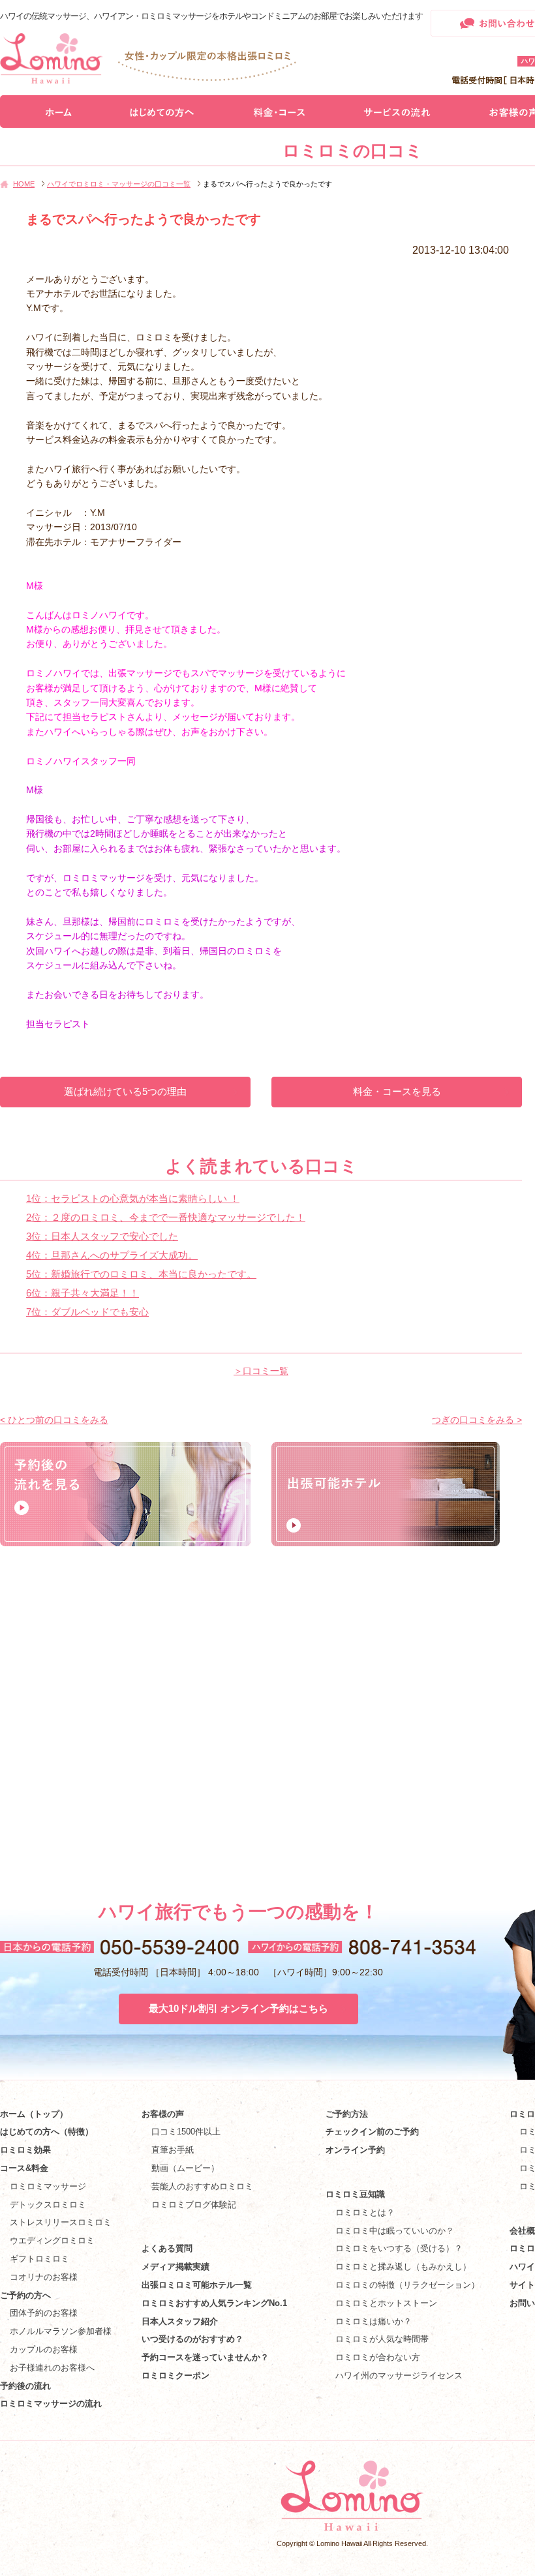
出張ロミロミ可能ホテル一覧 (197, 2285)
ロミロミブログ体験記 (194, 2205)
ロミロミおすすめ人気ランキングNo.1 (219, 2303)
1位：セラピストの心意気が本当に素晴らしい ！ (133, 1198)
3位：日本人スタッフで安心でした (102, 1236)
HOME (24, 184)
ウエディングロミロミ (52, 2240)
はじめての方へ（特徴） (47, 2132)
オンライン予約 (355, 2150)
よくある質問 (167, 2248)
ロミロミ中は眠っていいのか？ (395, 2231)
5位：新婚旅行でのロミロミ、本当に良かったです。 (141, 1274)
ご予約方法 (347, 2114)
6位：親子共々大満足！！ (83, 1293)
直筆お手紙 (173, 2150)
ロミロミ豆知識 (355, 2194)
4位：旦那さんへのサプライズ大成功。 (112, 1255)
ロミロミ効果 (25, 2150)
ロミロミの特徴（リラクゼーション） (407, 2285)
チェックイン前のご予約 (372, 2132)
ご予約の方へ (25, 2295)
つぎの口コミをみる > (477, 1420)
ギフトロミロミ (39, 2259)
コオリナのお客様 (44, 2277)
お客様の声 (163, 2114)
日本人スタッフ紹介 (180, 2321)
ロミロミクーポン (176, 2375)
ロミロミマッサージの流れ (51, 2404)
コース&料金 (24, 2168)
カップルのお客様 (44, 2349)
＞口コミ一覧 (261, 1371)
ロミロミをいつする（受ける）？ (399, 2248)
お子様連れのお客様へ (52, 2368)
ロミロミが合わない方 (378, 2357)
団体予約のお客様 (44, 2313)
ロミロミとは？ (365, 2212)
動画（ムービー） (185, 2168)
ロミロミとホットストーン (386, 2303)
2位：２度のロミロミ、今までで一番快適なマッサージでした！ (166, 1217)
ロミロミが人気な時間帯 (382, 2339)
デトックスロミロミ (48, 2205)
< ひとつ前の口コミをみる (54, 1420)
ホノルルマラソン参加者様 (61, 2331)
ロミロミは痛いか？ (374, 2321)
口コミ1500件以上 (186, 2132)
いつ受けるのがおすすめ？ (192, 2339)
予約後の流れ (25, 2386)
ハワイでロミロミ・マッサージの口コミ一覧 (119, 184)
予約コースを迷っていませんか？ (205, 2357)
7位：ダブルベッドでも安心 (87, 1312)
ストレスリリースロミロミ (61, 2222)
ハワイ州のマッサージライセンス (399, 2375)
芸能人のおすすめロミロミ (202, 2186)
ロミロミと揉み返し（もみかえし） (403, 2267)
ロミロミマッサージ (48, 2186)
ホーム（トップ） (34, 2114)
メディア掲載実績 (176, 2267)
